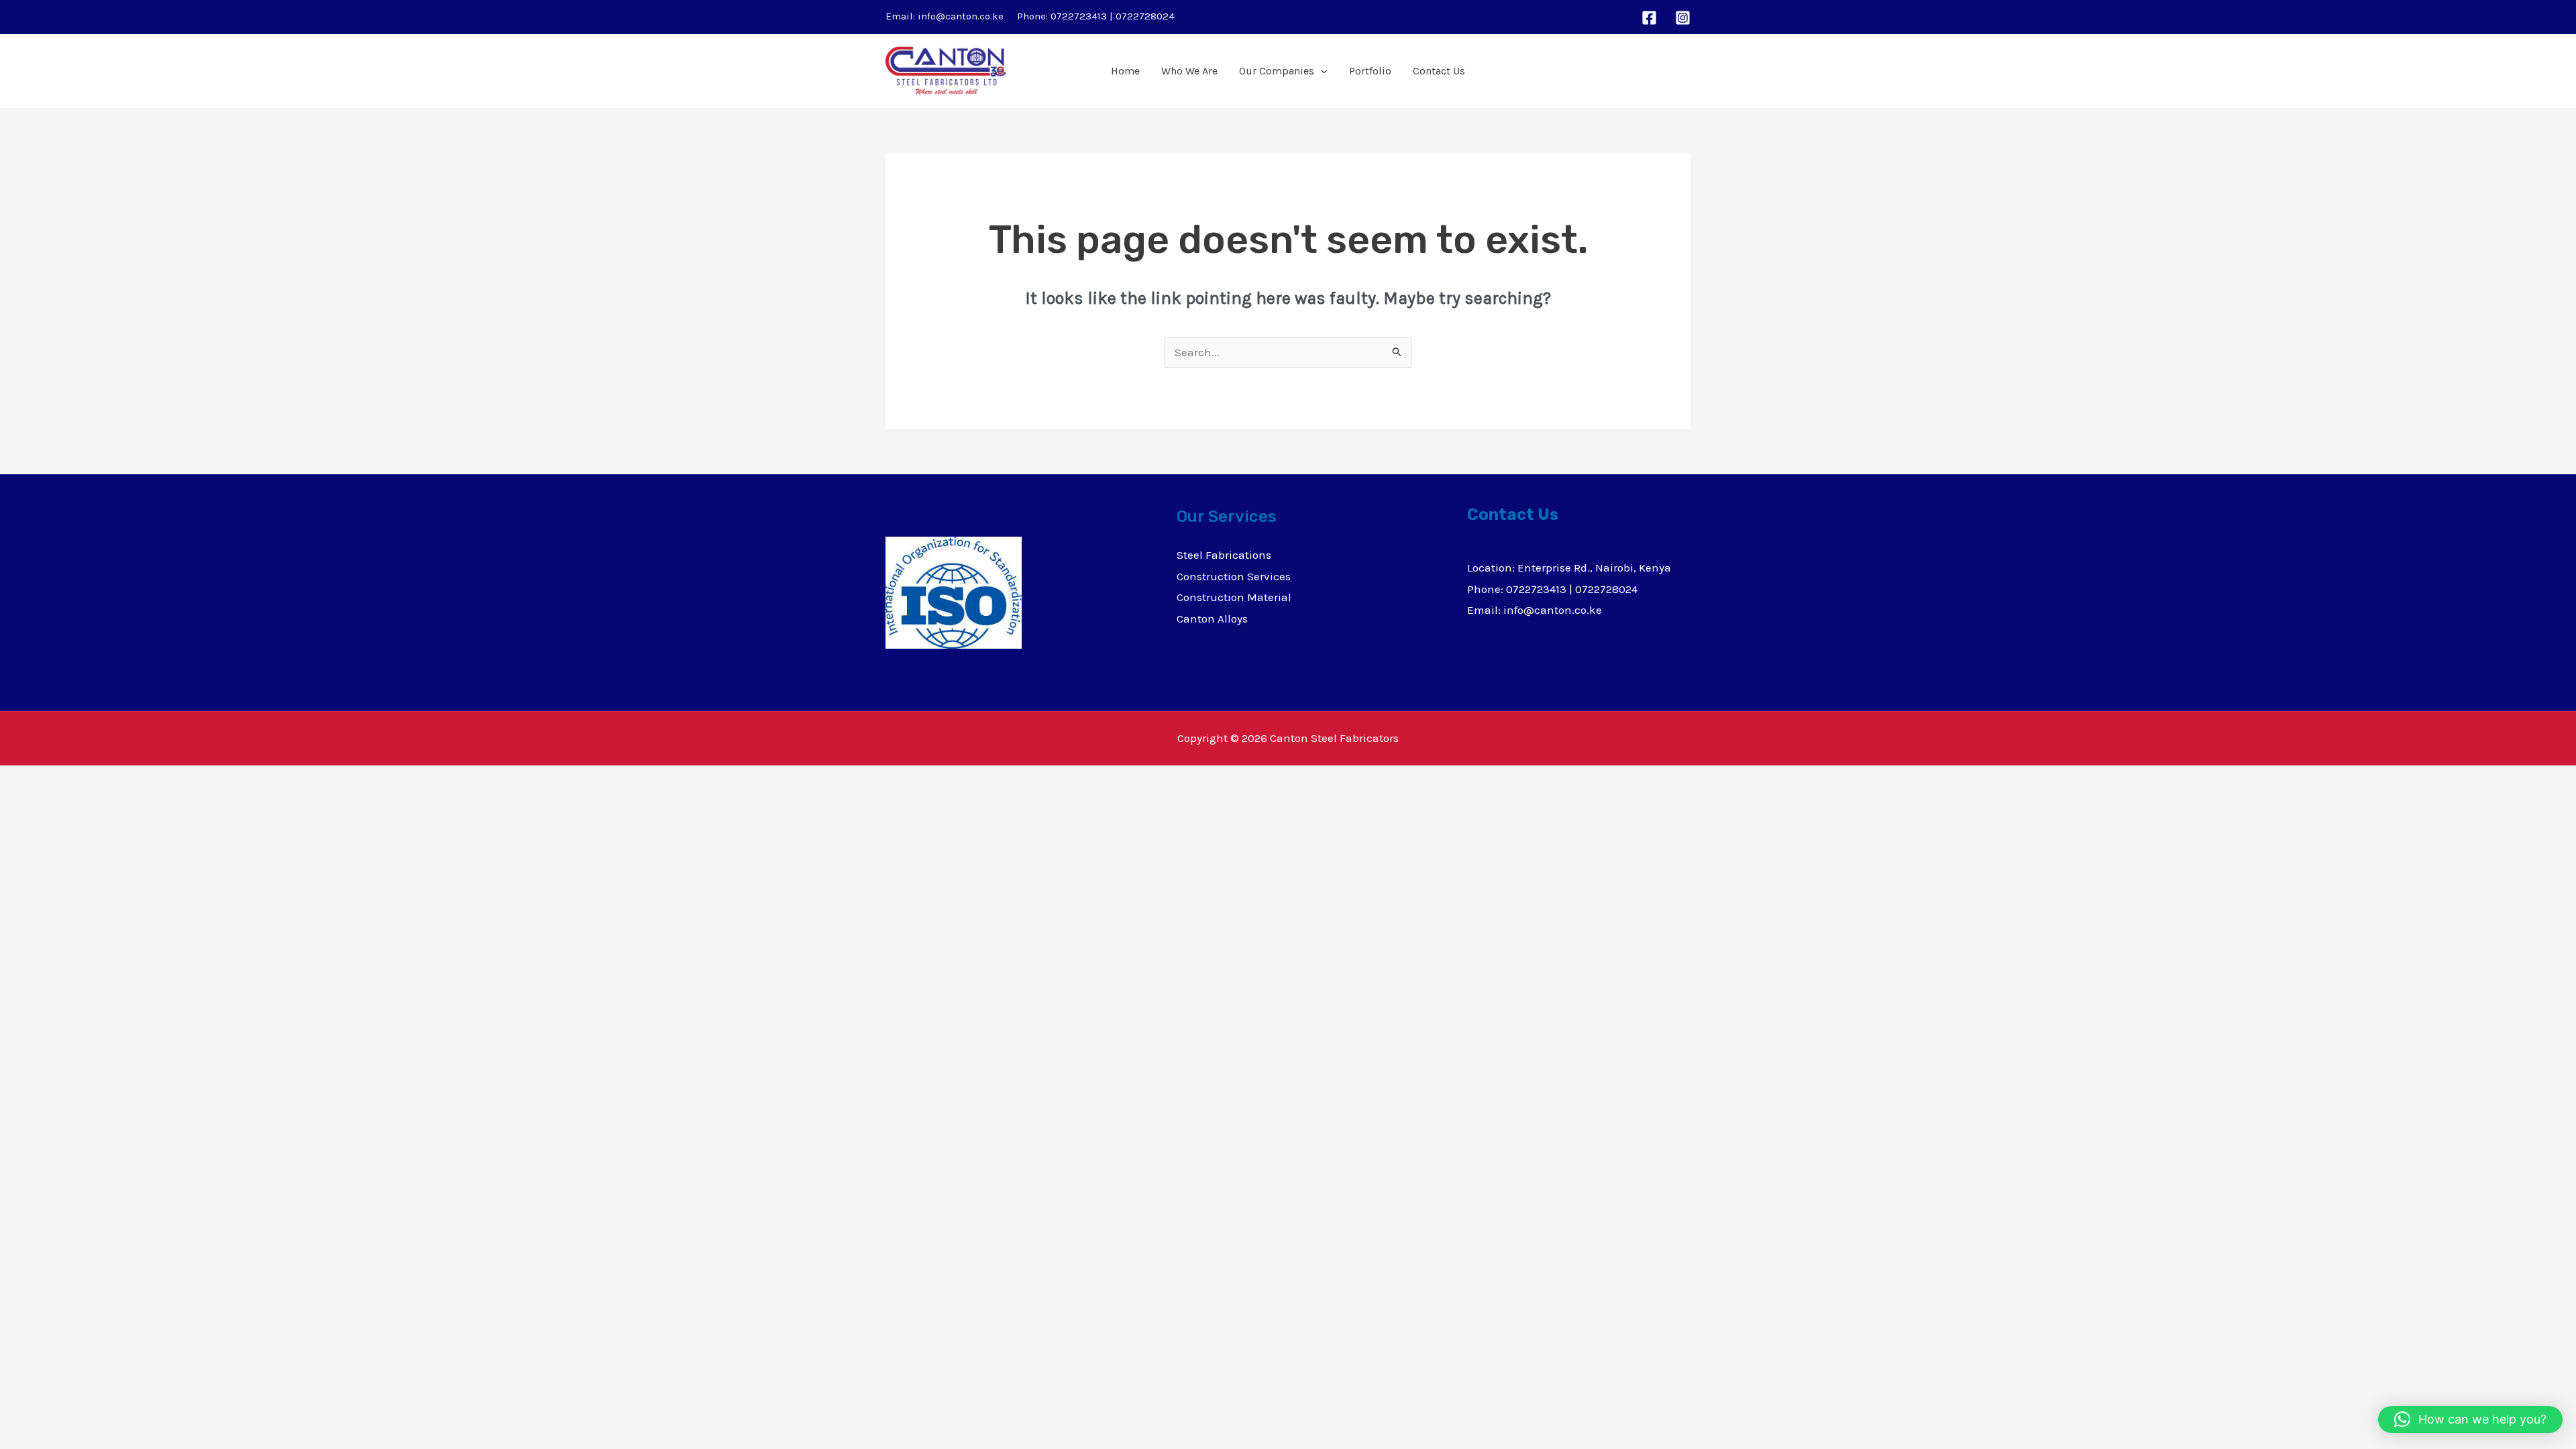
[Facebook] (1649, 18)
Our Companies (1277, 71)
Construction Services (1234, 576)
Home (1125, 71)
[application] (1321, 71)
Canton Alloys (1212, 619)
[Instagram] (1683, 18)
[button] (2470, 1419)
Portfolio (1370, 71)
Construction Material (1234, 597)
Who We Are (1189, 71)
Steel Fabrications (1224, 555)
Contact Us (1439, 71)
